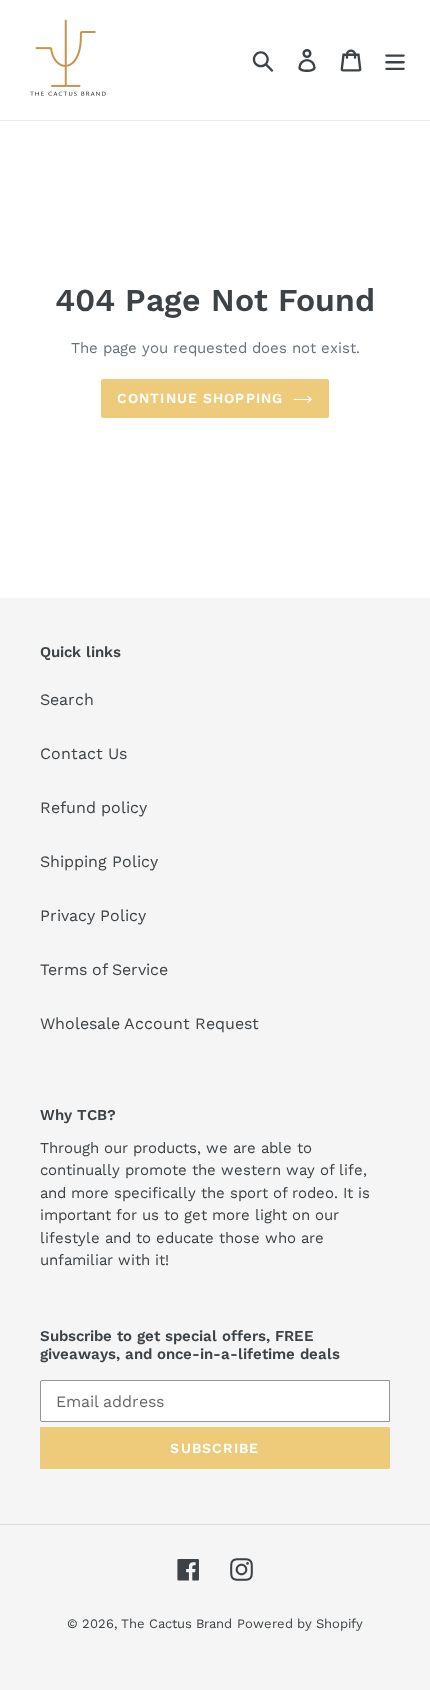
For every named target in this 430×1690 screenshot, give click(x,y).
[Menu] (395, 60)
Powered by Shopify (300, 1623)
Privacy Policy (93, 915)
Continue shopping (200, 398)
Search (67, 699)
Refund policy (93, 807)
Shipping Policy (99, 861)
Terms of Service (104, 969)
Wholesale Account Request (149, 1023)
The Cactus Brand (176, 1623)
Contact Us (83, 753)
